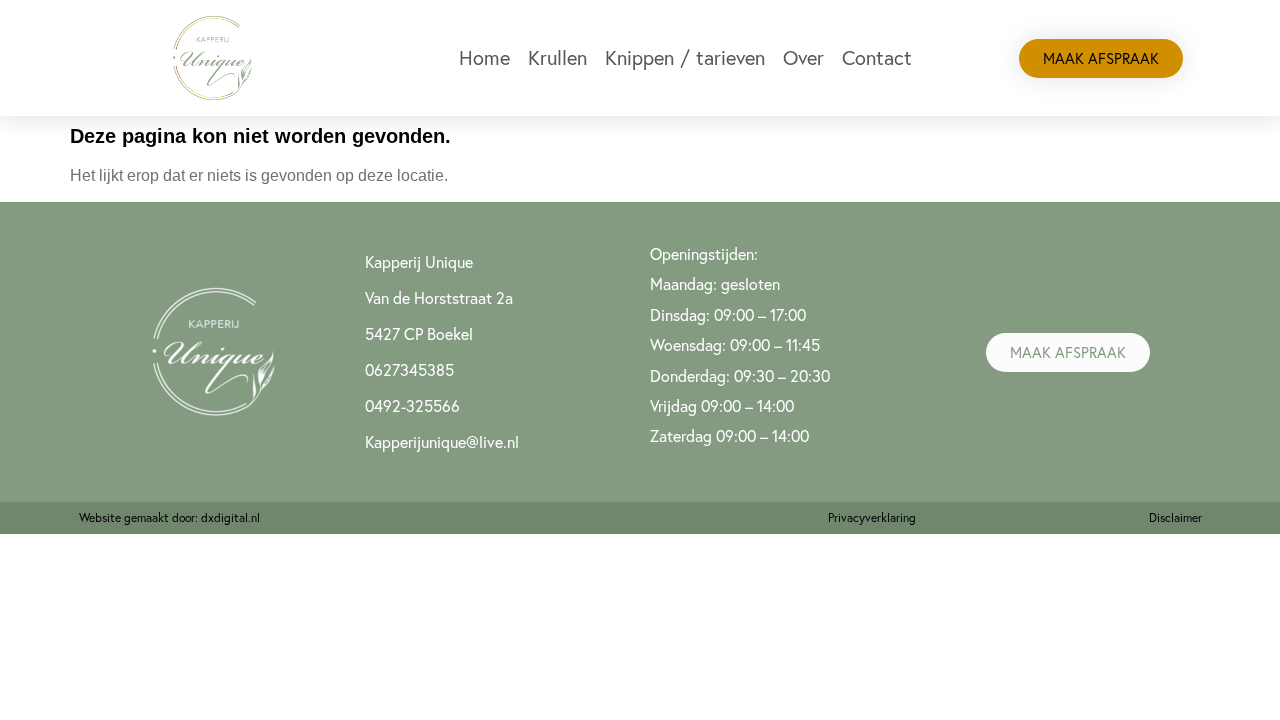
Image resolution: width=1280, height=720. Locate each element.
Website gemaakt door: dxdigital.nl (169, 517)
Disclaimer (1175, 517)
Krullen (557, 57)
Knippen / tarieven (685, 57)
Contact (877, 57)
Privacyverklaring (872, 517)
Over (803, 57)
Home (484, 57)
